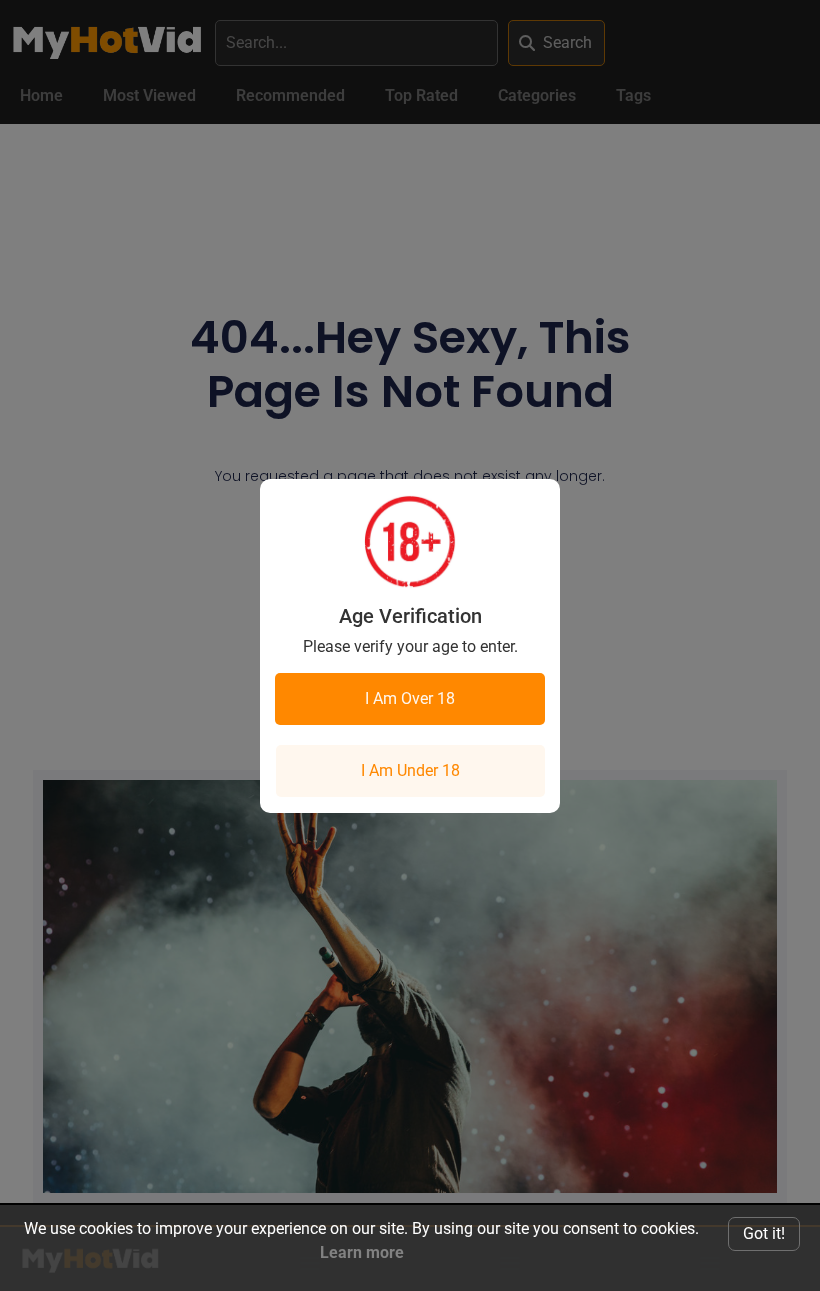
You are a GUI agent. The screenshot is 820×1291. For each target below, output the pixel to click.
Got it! (764, 1233)
